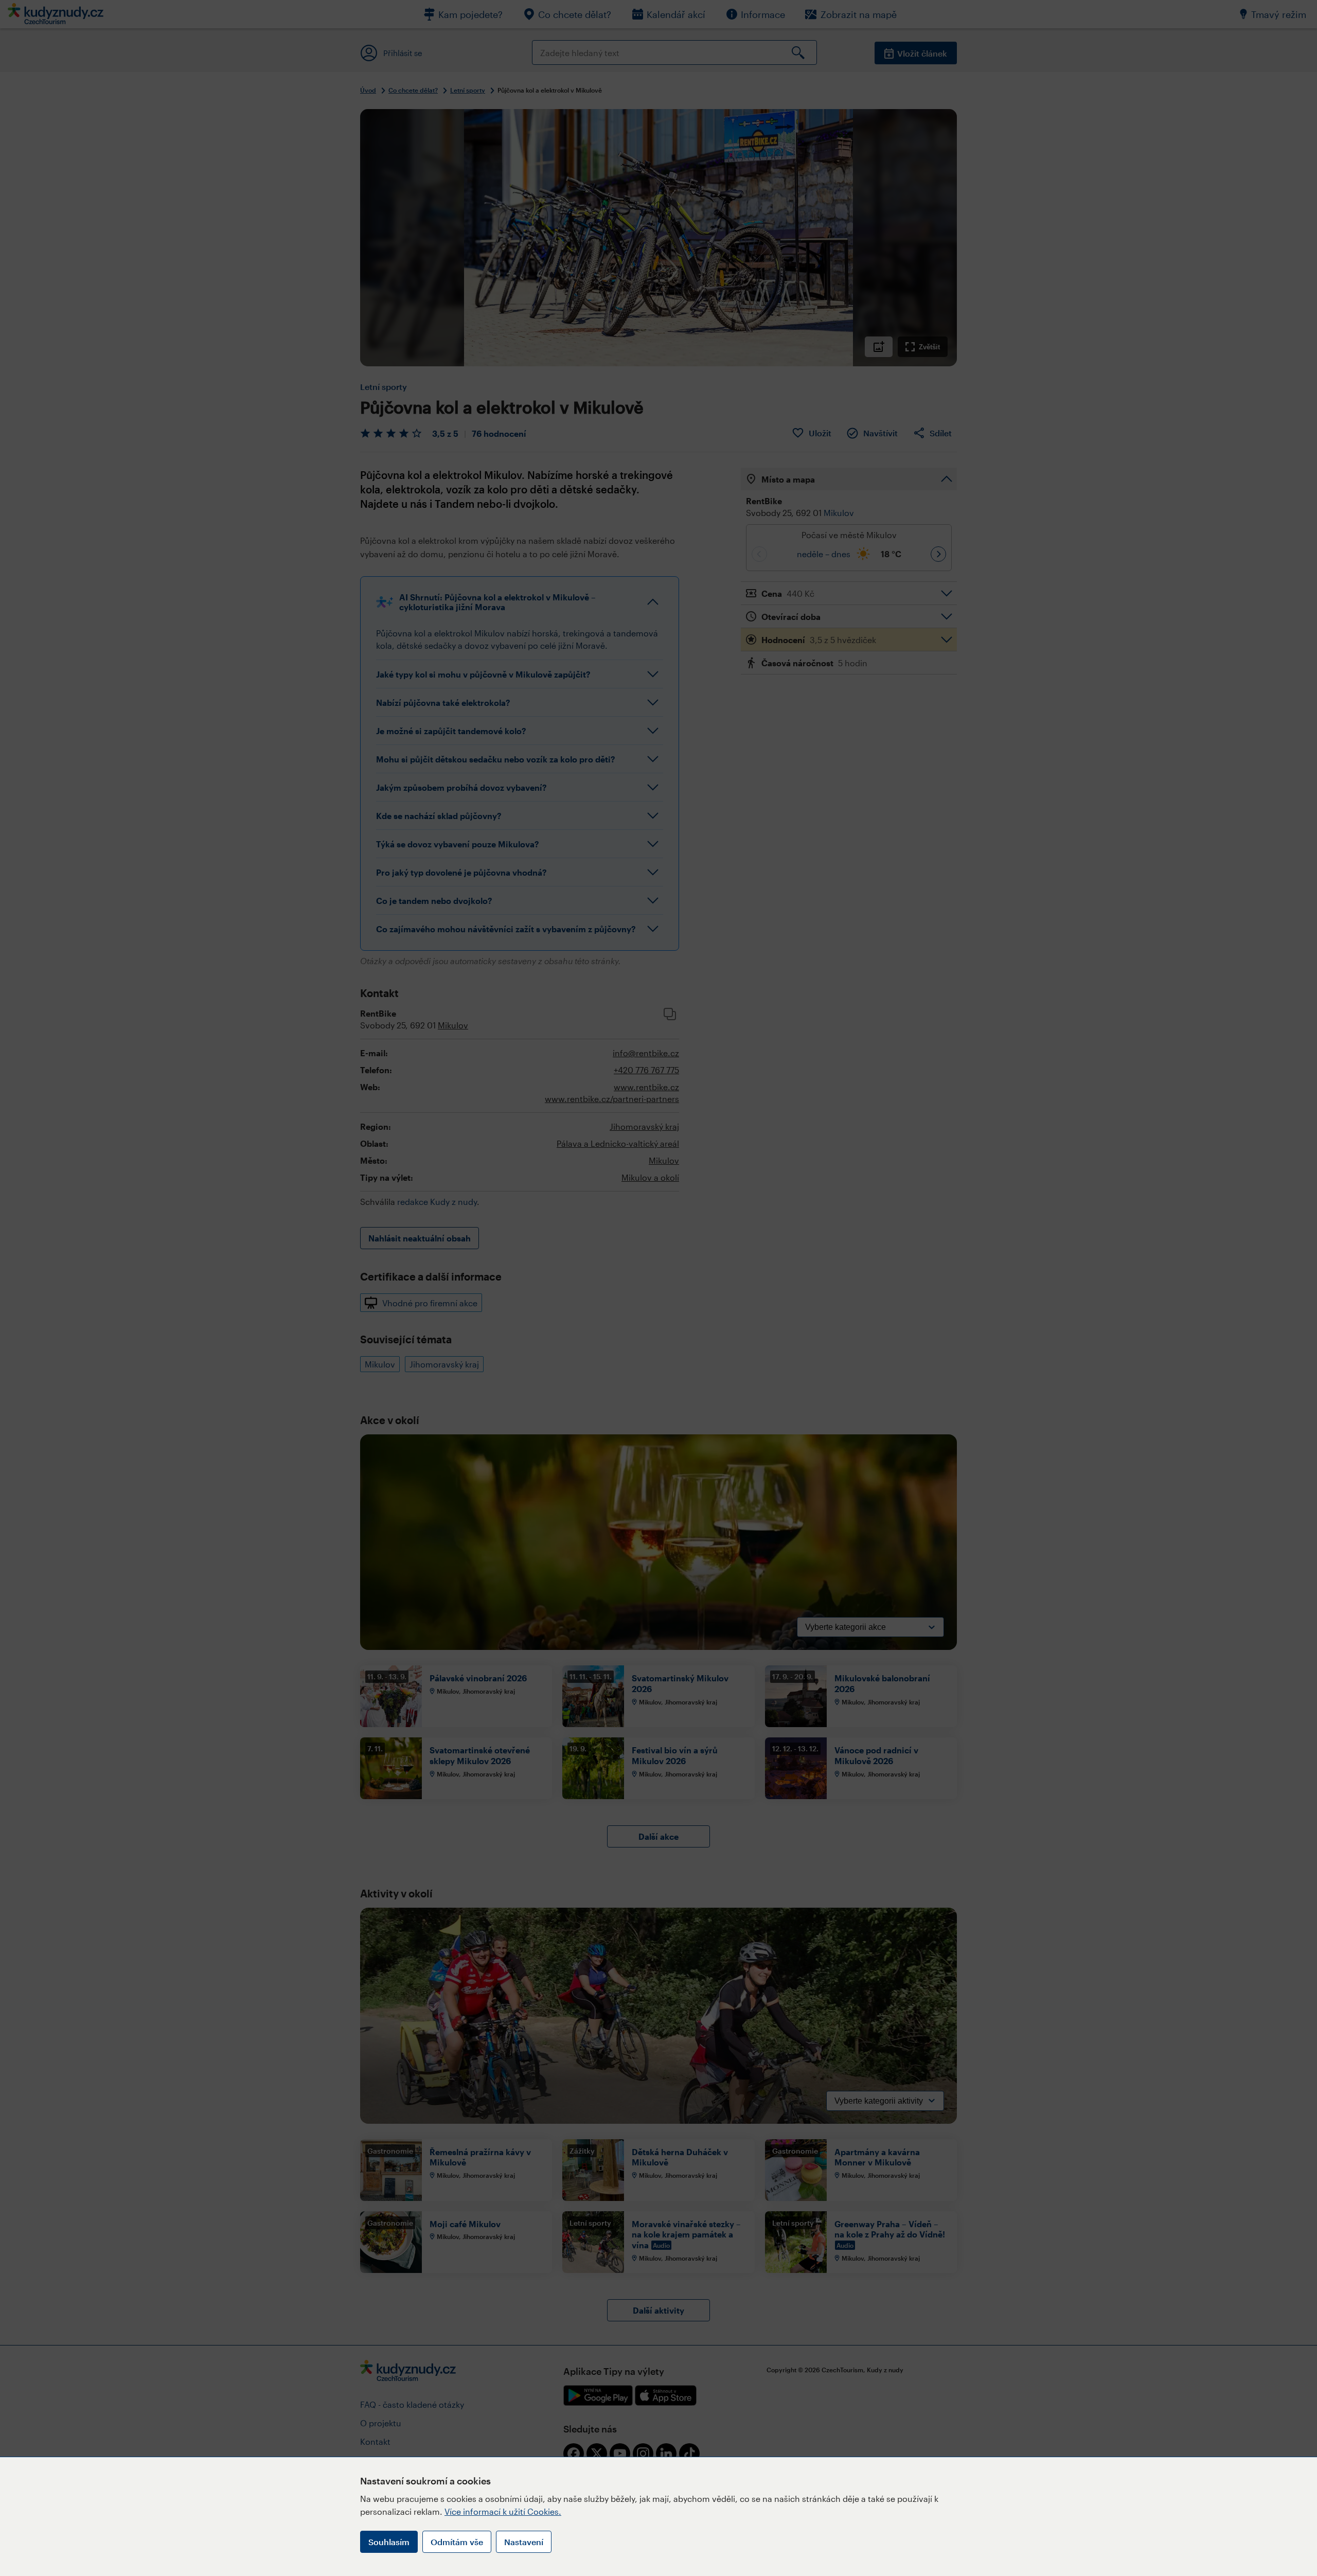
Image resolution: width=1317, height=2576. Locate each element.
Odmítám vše (457, 2542)
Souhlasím (389, 2542)
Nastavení (524, 2542)
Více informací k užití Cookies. (503, 2511)
